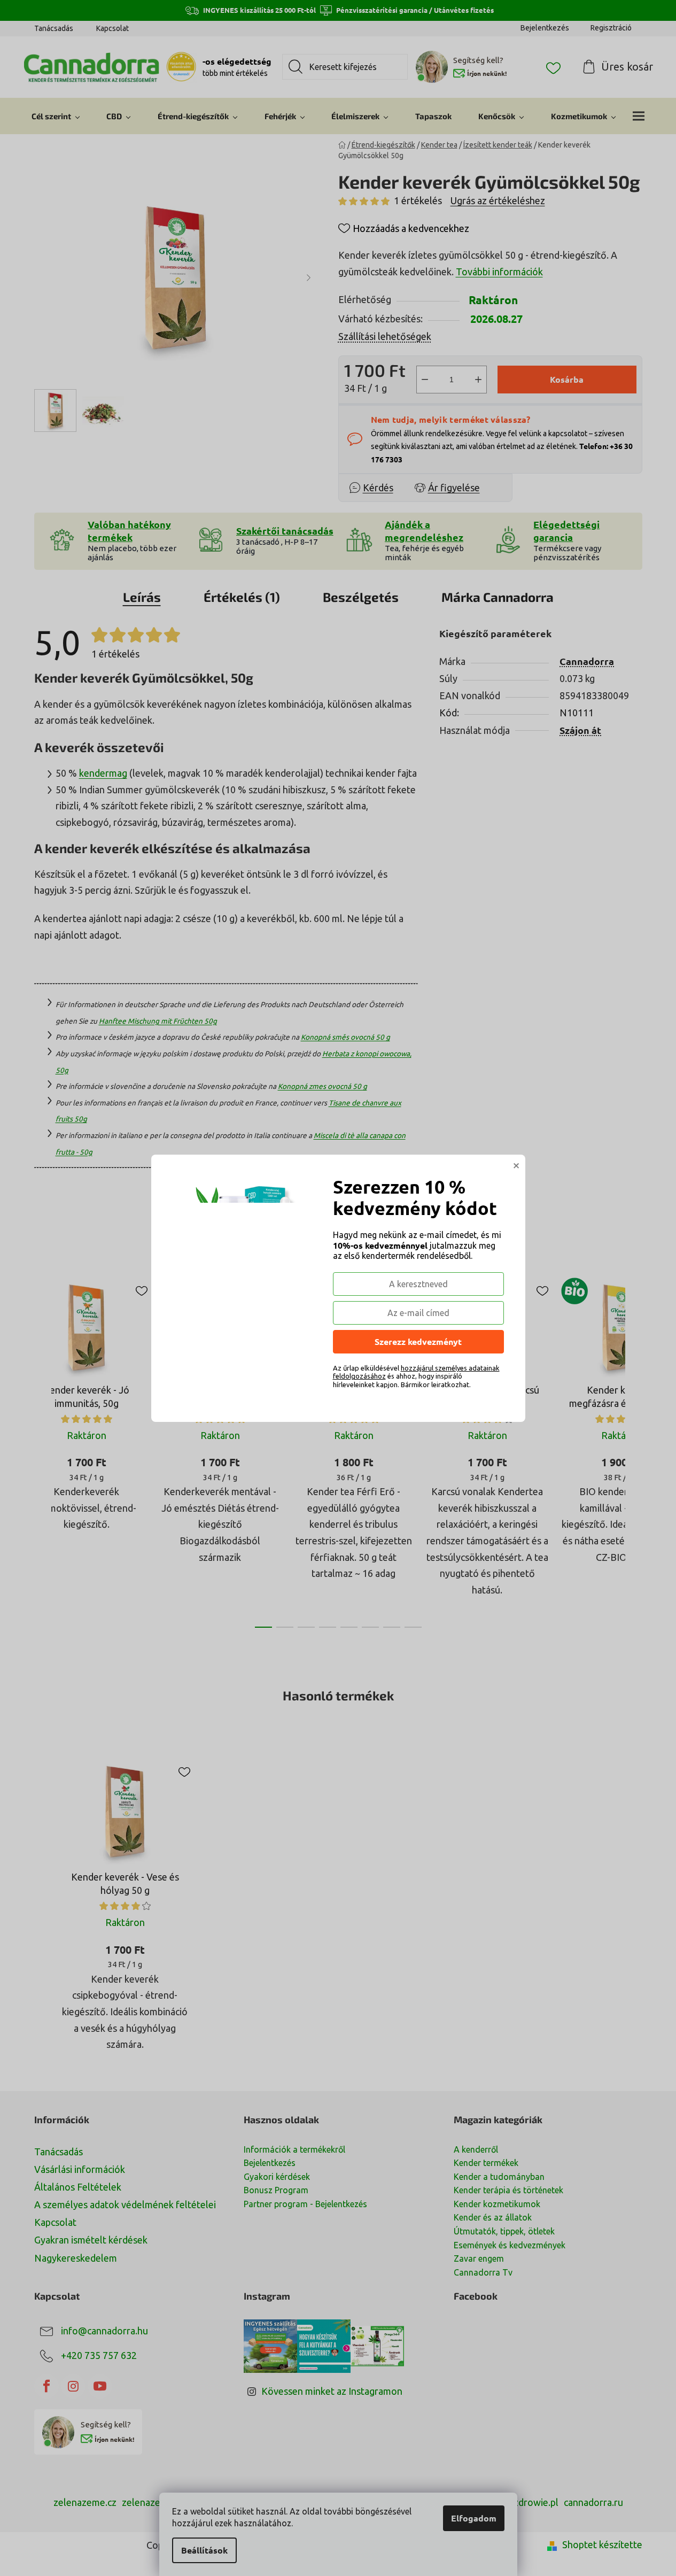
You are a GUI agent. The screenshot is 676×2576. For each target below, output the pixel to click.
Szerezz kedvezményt (418, 1341)
